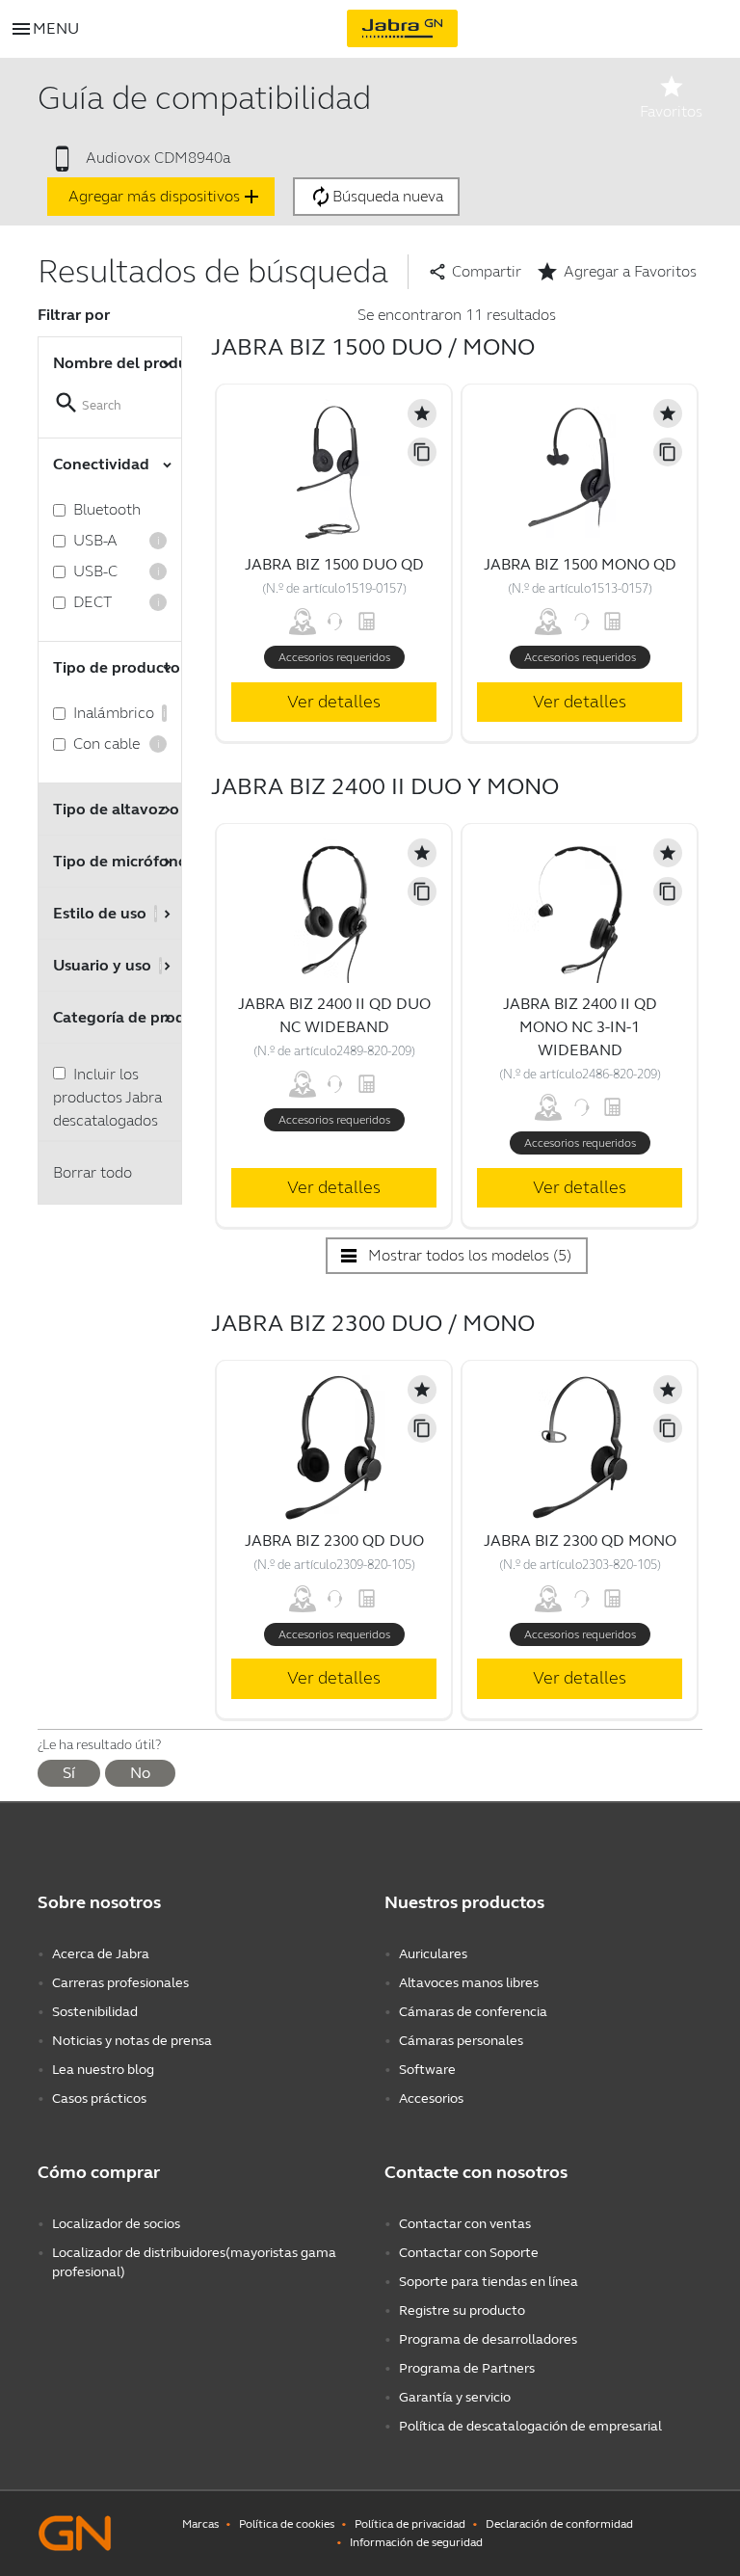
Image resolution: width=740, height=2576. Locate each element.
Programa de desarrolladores (488, 2339)
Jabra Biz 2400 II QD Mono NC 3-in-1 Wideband (580, 1027)
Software (427, 2070)
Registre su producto (462, 2310)
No (140, 1773)
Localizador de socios (116, 2224)
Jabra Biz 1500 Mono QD (580, 564)
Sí (69, 1773)
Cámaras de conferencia (473, 2012)
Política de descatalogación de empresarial (530, 2426)
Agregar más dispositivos (166, 197)
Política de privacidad (410, 2524)
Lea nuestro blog (103, 2070)
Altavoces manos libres (469, 1983)
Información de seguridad (416, 2542)
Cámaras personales (461, 2041)
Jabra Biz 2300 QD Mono (580, 1540)
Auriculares (433, 1954)
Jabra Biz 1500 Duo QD (334, 564)
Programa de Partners (467, 2368)
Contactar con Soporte (469, 2253)
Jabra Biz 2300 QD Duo (334, 1540)
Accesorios (431, 2098)
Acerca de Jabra (101, 1954)
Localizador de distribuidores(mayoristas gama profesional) (194, 2262)
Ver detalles (334, 702)
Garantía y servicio (455, 2397)
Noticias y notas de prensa (132, 2041)
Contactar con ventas (465, 2224)
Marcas (200, 2524)
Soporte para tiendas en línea (489, 2282)
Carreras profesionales (120, 1983)
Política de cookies (287, 2524)
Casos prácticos (99, 2098)
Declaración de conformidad (559, 2524)
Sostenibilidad (95, 2012)
